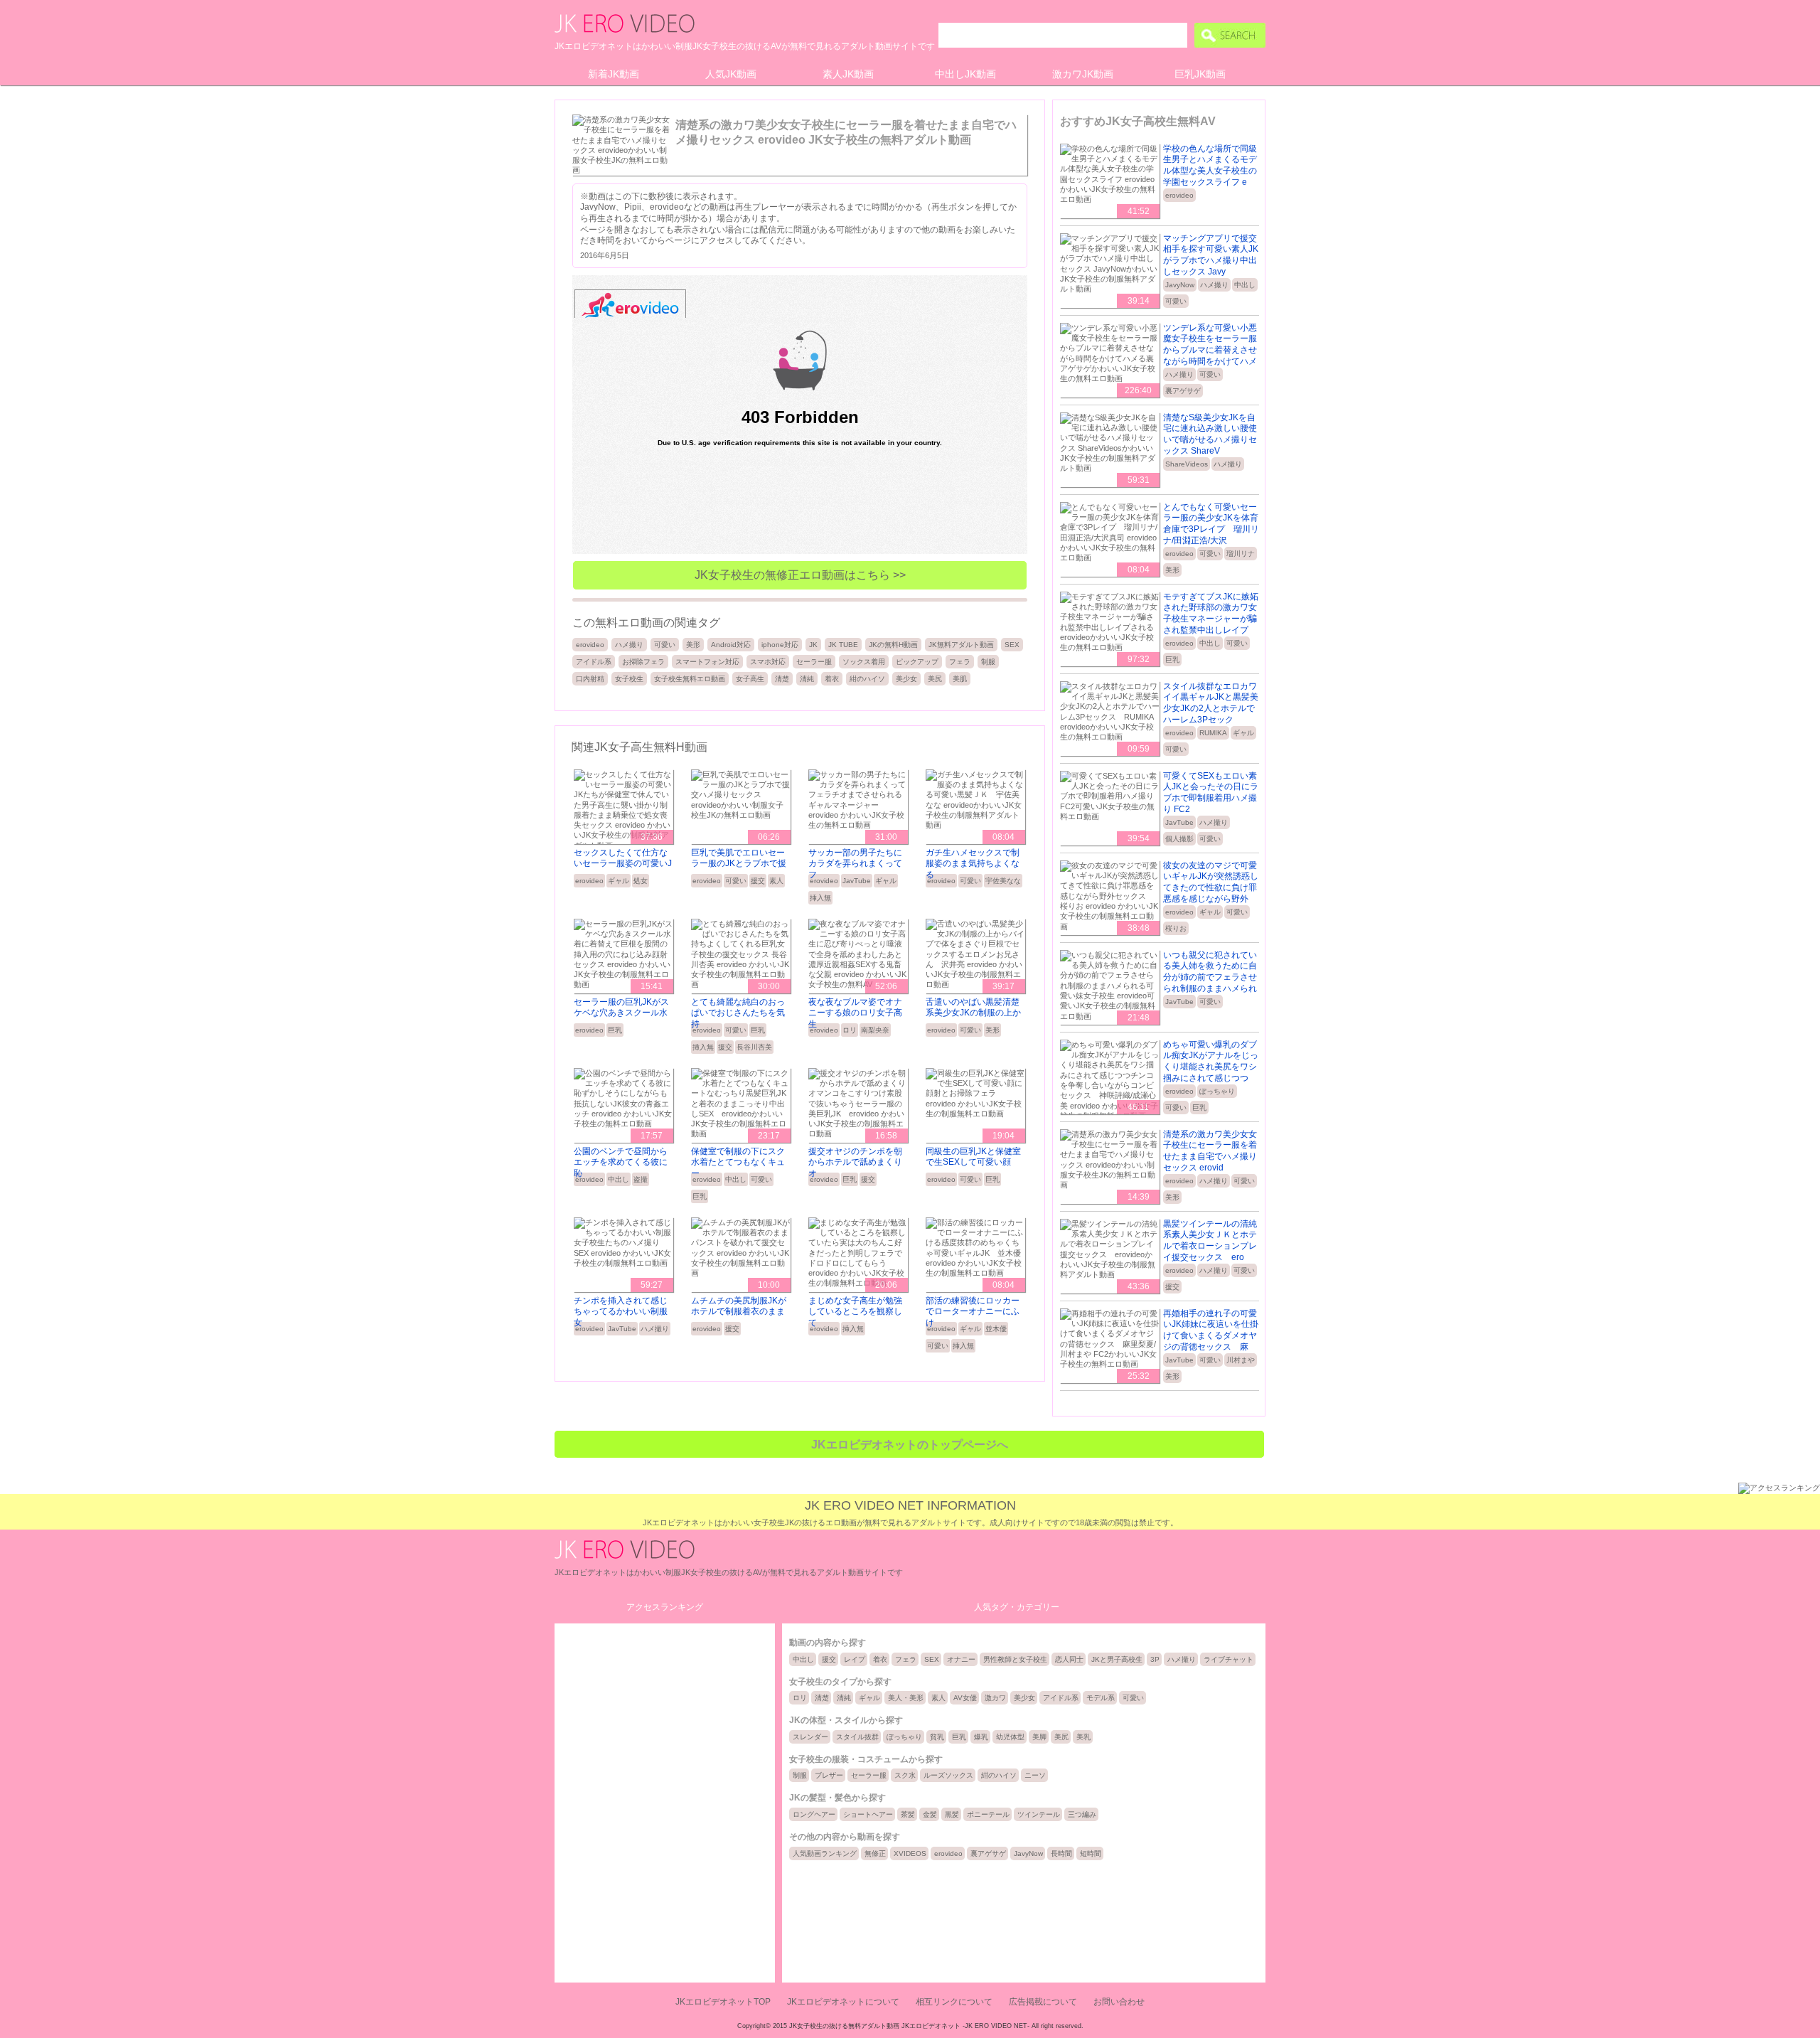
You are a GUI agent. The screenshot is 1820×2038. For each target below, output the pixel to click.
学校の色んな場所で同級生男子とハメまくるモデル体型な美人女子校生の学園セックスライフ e (1210, 165)
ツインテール (1039, 1814)
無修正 (875, 1853)
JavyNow (1180, 285)
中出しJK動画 (965, 74)
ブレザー (829, 1775)
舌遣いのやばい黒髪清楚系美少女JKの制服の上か (973, 1008)
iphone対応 (780, 645)
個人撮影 (1179, 839)
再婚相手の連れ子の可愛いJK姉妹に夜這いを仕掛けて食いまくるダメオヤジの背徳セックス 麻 (1211, 1330)
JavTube (857, 881)
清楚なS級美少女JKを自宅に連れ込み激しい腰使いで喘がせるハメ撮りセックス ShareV (1210, 434)
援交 (758, 881)
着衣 (832, 679)
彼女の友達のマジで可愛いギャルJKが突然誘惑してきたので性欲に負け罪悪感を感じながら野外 (1211, 882)
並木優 (996, 1329)
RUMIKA (1213, 733)
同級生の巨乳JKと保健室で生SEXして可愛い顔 (973, 1157)
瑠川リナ (1241, 554)
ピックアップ (917, 662)
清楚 (782, 679)
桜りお (1176, 928)
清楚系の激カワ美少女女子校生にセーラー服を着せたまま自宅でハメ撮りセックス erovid (1210, 1151)
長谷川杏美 (754, 1047)
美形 (693, 645)
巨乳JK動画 (1200, 74)
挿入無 (820, 898)
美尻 (935, 679)
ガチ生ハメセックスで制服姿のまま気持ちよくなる (973, 864)
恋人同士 (1069, 1659)
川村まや (1241, 1360)
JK (813, 645)
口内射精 (590, 679)
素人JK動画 (848, 74)
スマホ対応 (768, 662)
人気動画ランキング (825, 1853)
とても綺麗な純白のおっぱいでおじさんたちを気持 (738, 1013)
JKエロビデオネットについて (843, 2002)
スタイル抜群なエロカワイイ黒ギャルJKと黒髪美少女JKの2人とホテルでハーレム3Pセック (1211, 703)
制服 (988, 662)
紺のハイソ (867, 679)
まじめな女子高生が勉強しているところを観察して (855, 1312)
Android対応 (731, 645)
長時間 (1061, 1853)
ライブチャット (1228, 1659)
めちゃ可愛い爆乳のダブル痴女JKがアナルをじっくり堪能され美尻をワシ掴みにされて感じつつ (1211, 1061)
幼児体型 (1010, 1737)
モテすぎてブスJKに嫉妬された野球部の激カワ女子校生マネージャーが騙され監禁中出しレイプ (1211, 613)
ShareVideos (1187, 464)
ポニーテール (988, 1814)
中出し (619, 1179)
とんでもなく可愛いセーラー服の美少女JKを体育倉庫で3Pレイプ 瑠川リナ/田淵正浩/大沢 (1211, 524)
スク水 (905, 1775)
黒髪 (952, 1814)
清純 (807, 679)
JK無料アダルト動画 (961, 645)
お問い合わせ (1119, 2002)
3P (1155, 1659)
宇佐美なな (1003, 881)
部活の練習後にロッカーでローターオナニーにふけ (973, 1312)
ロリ (850, 1030)
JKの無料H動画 (893, 645)
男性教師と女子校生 (1015, 1659)
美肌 (960, 679)
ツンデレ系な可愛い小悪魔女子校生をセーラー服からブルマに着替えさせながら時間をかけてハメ (1210, 345)
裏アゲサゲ (1183, 391)
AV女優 (965, 1698)
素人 (776, 881)
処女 (641, 881)
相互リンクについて (954, 2002)
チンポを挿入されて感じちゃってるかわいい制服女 (621, 1312)
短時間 (1091, 1853)
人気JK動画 (731, 74)
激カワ (995, 1698)
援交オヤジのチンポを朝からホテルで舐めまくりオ (855, 1162)
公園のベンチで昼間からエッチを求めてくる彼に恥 (621, 1162)
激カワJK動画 (1083, 74)
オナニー (961, 1659)
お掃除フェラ (643, 662)
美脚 (1039, 1737)
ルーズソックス (948, 1775)
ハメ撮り (629, 645)
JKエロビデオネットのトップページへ (910, 1445)
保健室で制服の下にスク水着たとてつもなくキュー (738, 1162)
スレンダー (810, 1737)
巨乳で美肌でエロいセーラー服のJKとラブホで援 (739, 858)
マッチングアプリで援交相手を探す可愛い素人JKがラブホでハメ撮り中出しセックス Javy (1211, 255)
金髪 (930, 1814)
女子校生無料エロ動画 (690, 679)
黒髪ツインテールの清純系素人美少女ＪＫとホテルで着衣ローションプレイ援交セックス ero (1210, 1241)
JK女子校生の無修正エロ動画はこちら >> (800, 575)
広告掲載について (1043, 2002)
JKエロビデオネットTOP (723, 2002)
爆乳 (981, 1737)
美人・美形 (906, 1698)
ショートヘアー (868, 1814)
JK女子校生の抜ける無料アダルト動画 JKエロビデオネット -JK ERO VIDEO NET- (909, 2026)
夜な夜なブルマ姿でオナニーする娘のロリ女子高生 (855, 1013)
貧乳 (937, 1737)
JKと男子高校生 (1117, 1659)
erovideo (590, 645)
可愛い (665, 645)
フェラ (960, 662)
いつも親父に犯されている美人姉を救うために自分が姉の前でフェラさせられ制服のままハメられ (1210, 972)
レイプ (855, 1659)
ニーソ (1035, 1775)
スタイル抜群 (857, 1737)
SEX (1012, 645)
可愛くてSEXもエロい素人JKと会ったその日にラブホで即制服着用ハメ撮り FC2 (1211, 793)
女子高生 (750, 679)
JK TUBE (843, 645)
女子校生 (629, 679)
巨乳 (615, 1030)
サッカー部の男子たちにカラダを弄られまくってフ (855, 864)
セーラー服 (814, 662)
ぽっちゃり (1217, 1091)
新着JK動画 (614, 74)
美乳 (1083, 1737)
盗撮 (641, 1179)
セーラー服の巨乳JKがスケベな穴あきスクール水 (621, 1008)
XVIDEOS (910, 1853)
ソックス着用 (864, 662)
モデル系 (1101, 1698)
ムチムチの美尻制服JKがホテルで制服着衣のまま (739, 1306)
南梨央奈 (875, 1030)
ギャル (619, 881)
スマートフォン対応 (707, 662)
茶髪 (908, 1814)
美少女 (906, 679)
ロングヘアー (814, 1814)
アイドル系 (594, 662)
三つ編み (1082, 1814)
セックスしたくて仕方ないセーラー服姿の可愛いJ (623, 858)
